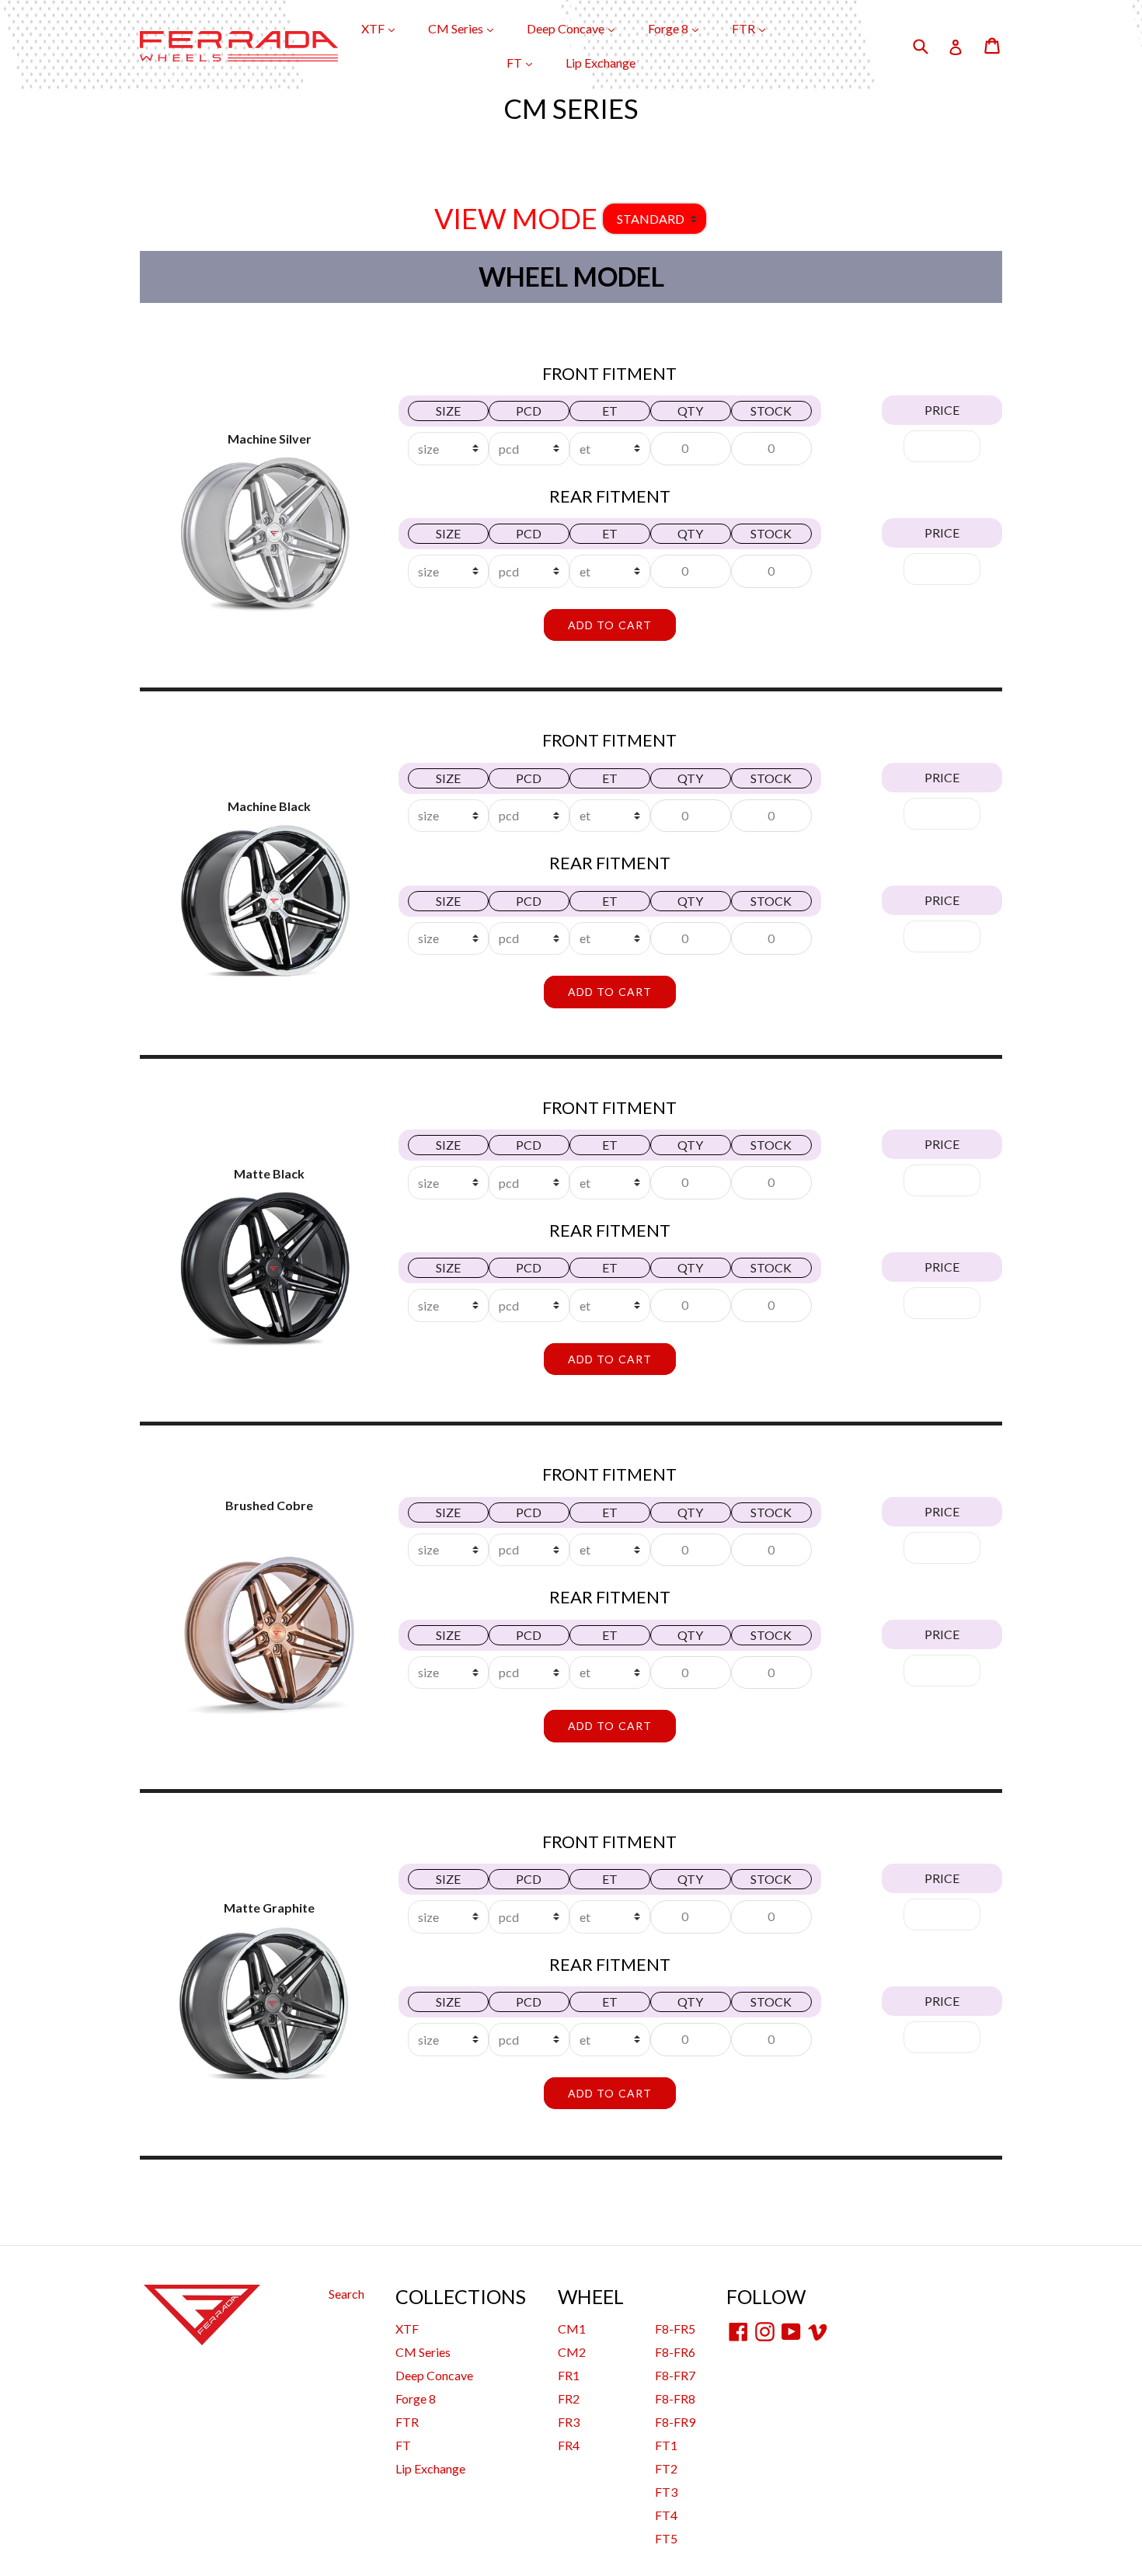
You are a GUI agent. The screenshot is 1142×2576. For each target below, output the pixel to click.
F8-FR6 (675, 2352)
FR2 (569, 2398)
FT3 (666, 2492)
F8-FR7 (675, 2375)
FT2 (666, 2468)
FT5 (666, 2538)
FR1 (569, 2375)
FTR (756, 28)
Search (346, 2294)
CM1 (572, 2329)
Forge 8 (681, 28)
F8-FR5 (675, 2329)
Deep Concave (578, 28)
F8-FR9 (675, 2422)
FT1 (666, 2445)
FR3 (569, 2422)
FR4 (569, 2445)
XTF (386, 28)
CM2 (572, 2352)
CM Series (468, 28)
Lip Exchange (601, 63)
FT (527, 62)
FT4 (666, 2515)
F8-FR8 (675, 2398)
